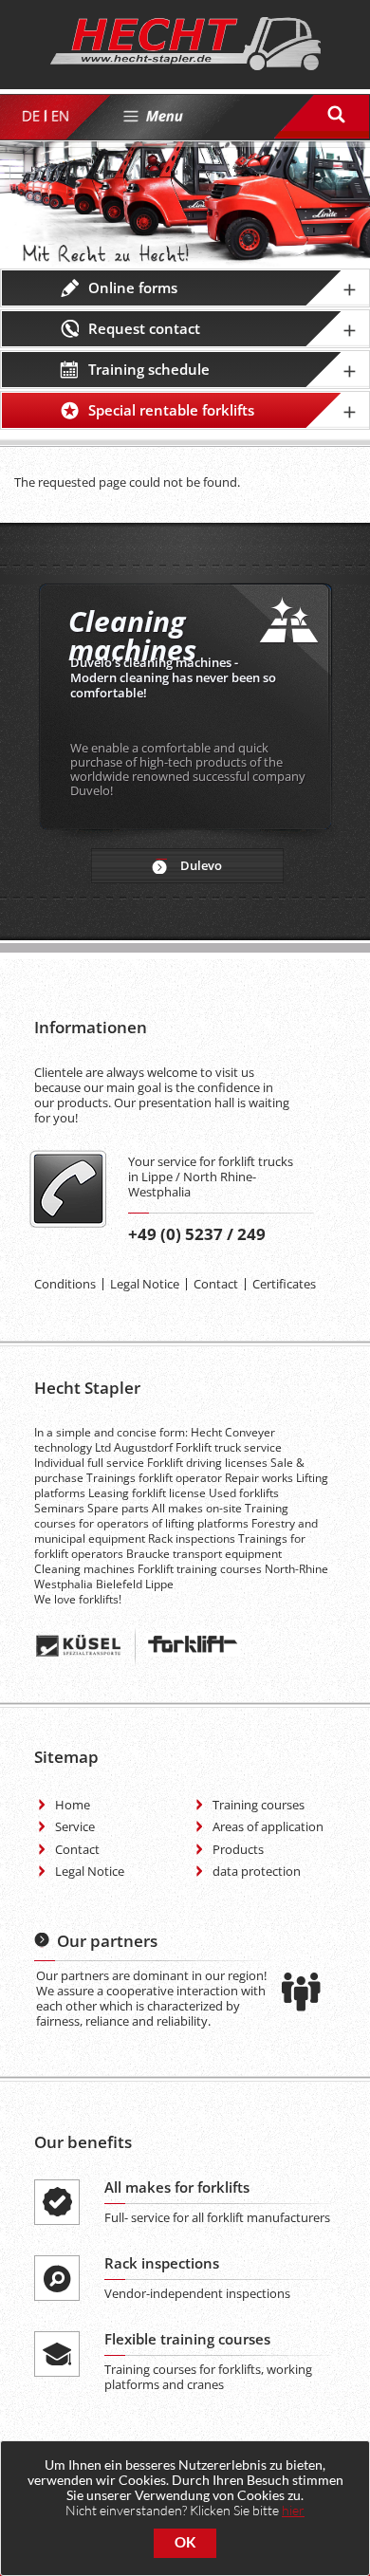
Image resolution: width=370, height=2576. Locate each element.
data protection (257, 1871)
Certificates (284, 1284)
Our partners (107, 1941)
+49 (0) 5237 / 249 (197, 1234)
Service (75, 1826)
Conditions (65, 1284)
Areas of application (268, 1826)
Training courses (259, 1805)
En (59, 116)
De (30, 116)
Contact (216, 1284)
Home (73, 1805)
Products (238, 1849)
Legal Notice (145, 1284)
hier (293, 2510)
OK (185, 2542)
